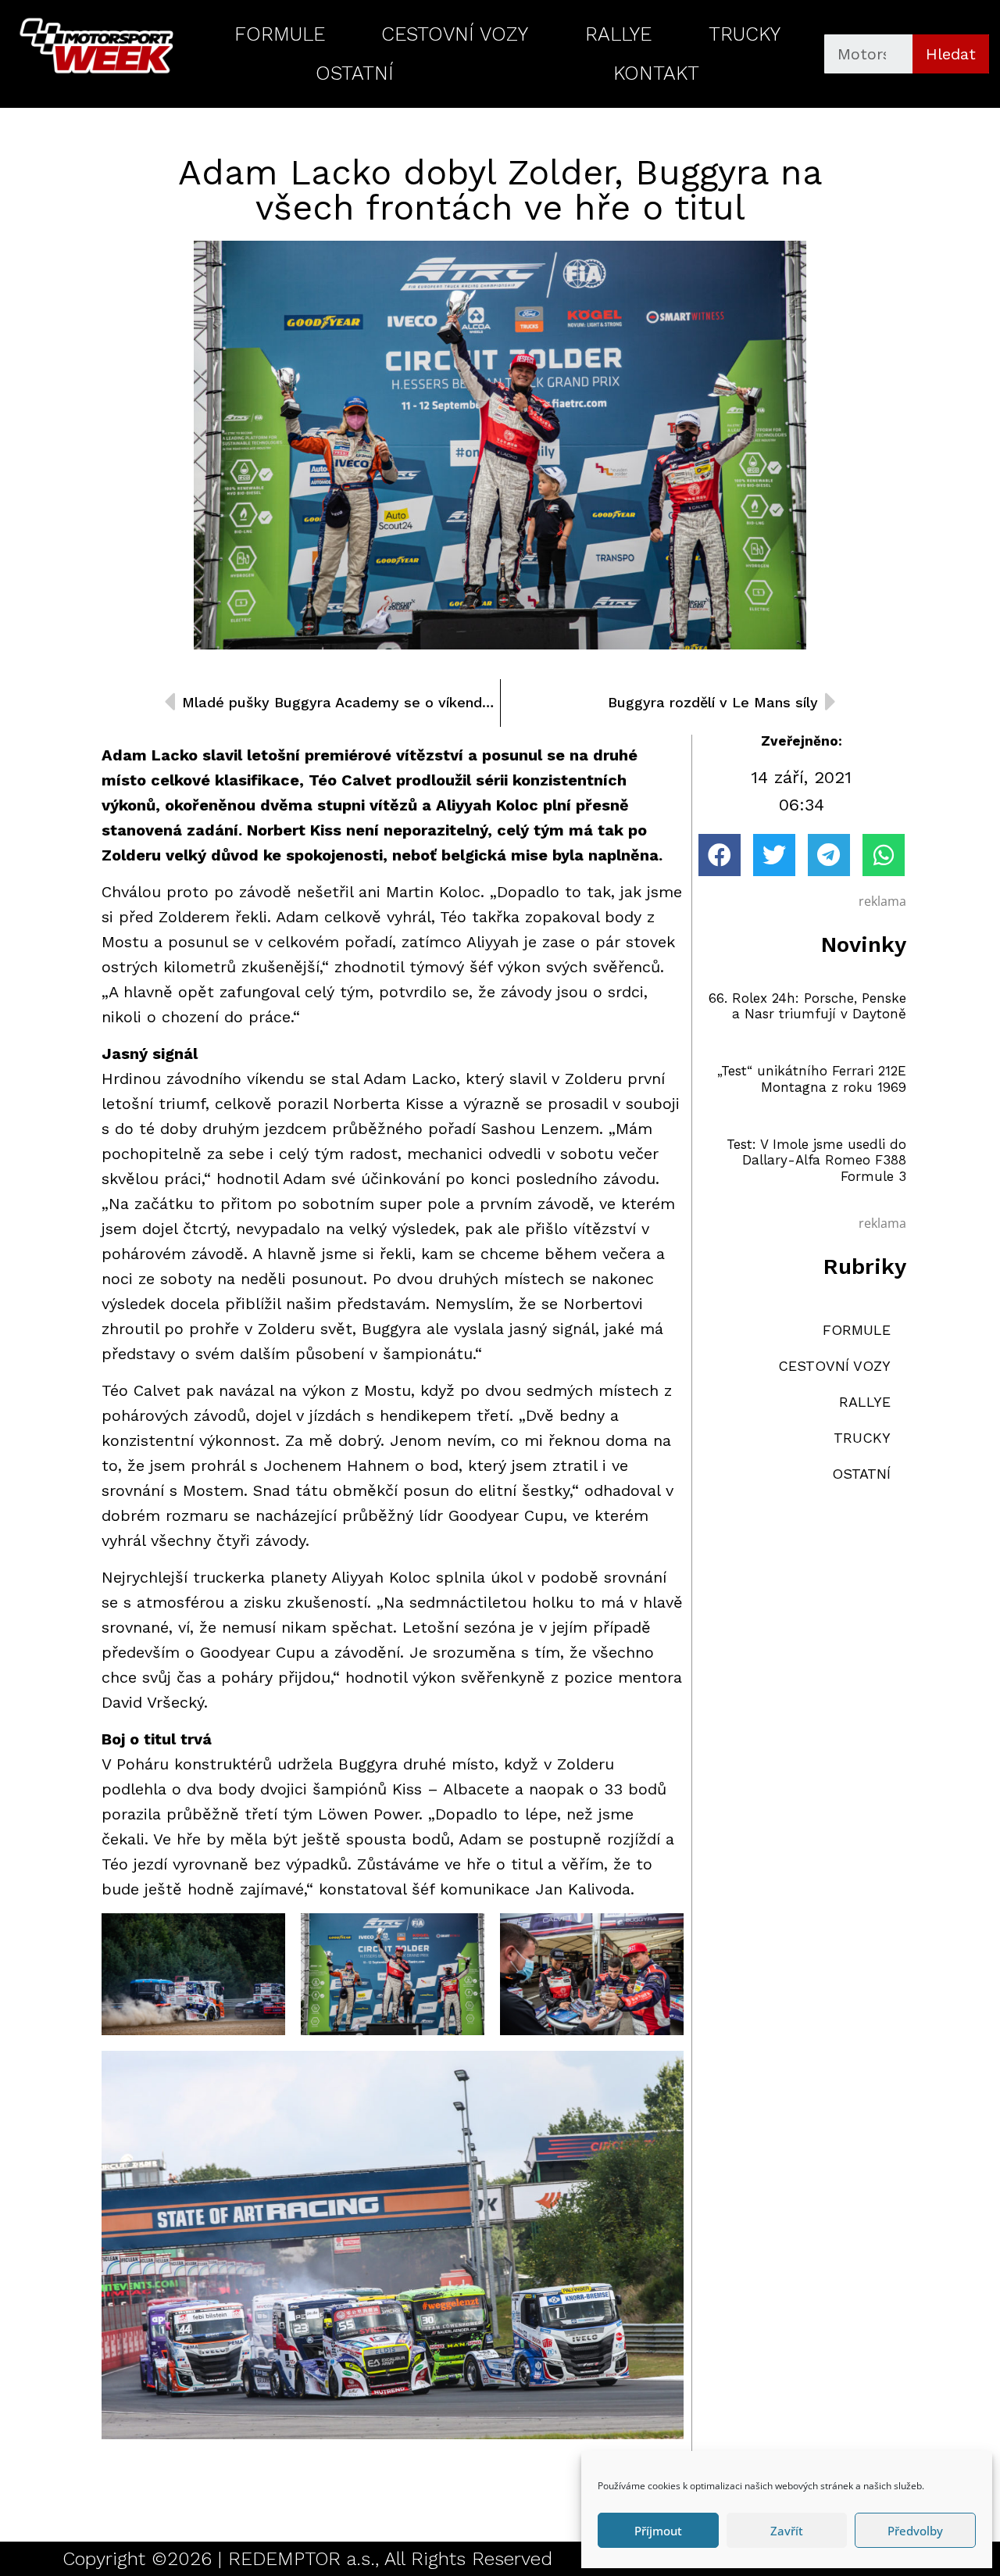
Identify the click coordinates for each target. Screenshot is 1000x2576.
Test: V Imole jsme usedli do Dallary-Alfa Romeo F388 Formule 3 (816, 1160)
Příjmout (658, 2531)
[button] (720, 855)
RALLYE (618, 34)
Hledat (951, 54)
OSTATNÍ (355, 73)
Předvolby (915, 2531)
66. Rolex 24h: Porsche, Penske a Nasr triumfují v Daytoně (807, 1006)
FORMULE (280, 34)
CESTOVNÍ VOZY (455, 34)
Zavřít (787, 2531)
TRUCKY (745, 34)
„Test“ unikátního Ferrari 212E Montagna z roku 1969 (812, 1079)
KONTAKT (656, 73)
